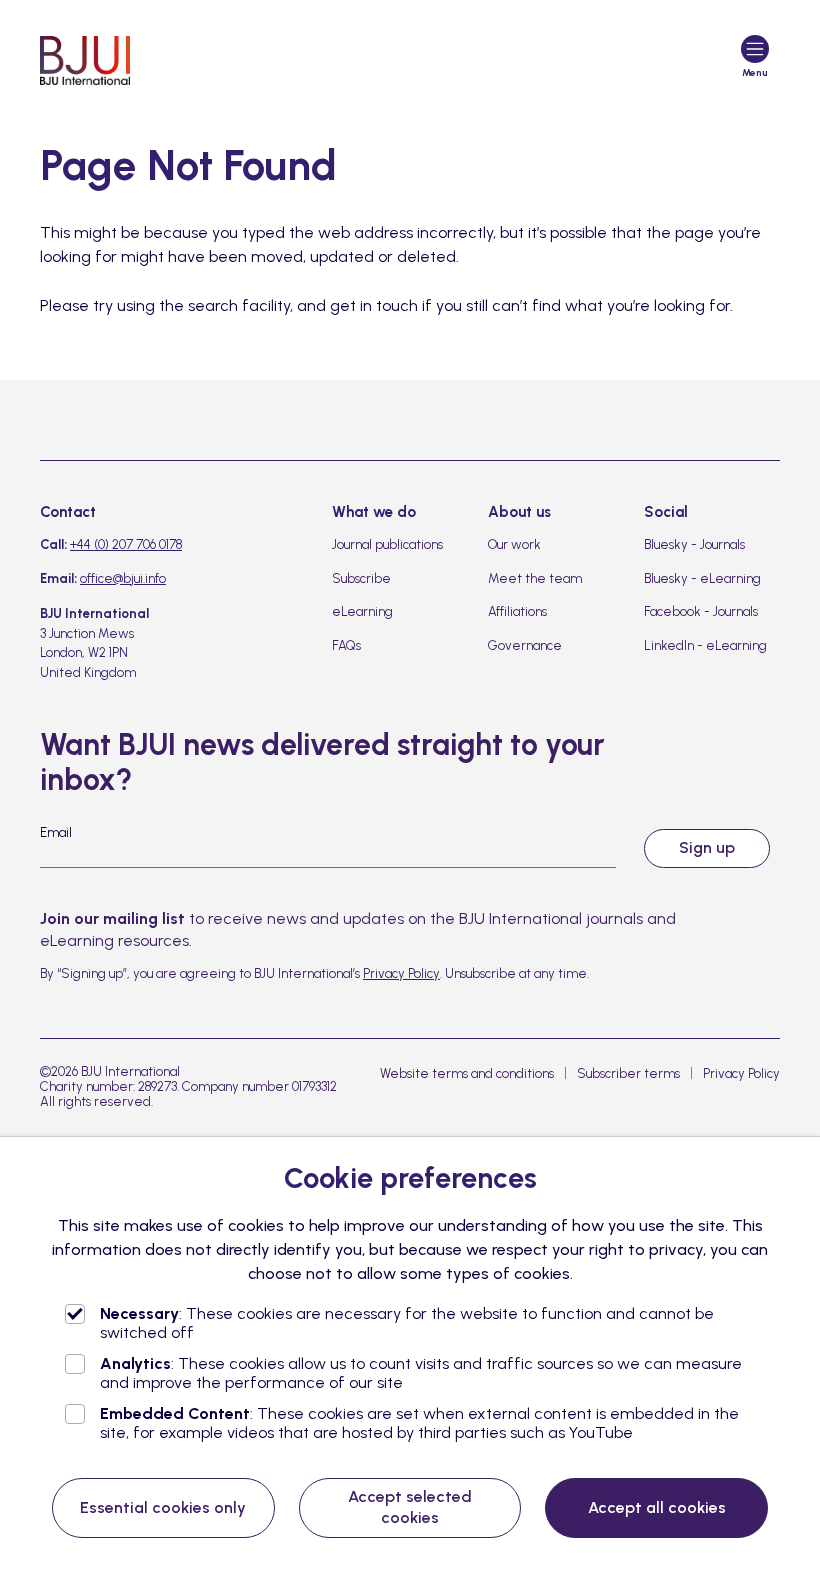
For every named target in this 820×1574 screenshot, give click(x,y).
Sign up (707, 847)
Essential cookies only (163, 1507)
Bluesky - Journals (694, 544)
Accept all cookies (657, 1507)
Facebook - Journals (701, 611)
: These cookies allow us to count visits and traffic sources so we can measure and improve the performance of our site (421, 1373)
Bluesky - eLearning (702, 578)
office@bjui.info (123, 578)
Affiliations (517, 611)
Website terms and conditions (467, 1073)
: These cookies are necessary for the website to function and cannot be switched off (407, 1323)
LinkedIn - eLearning (705, 645)
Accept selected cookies (410, 1507)
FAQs (346, 645)
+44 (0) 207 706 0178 (126, 544)
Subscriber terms (628, 1073)
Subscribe (361, 578)
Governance (525, 645)
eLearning (362, 611)
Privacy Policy (401, 973)
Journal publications (387, 544)
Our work (514, 544)
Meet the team (535, 578)
